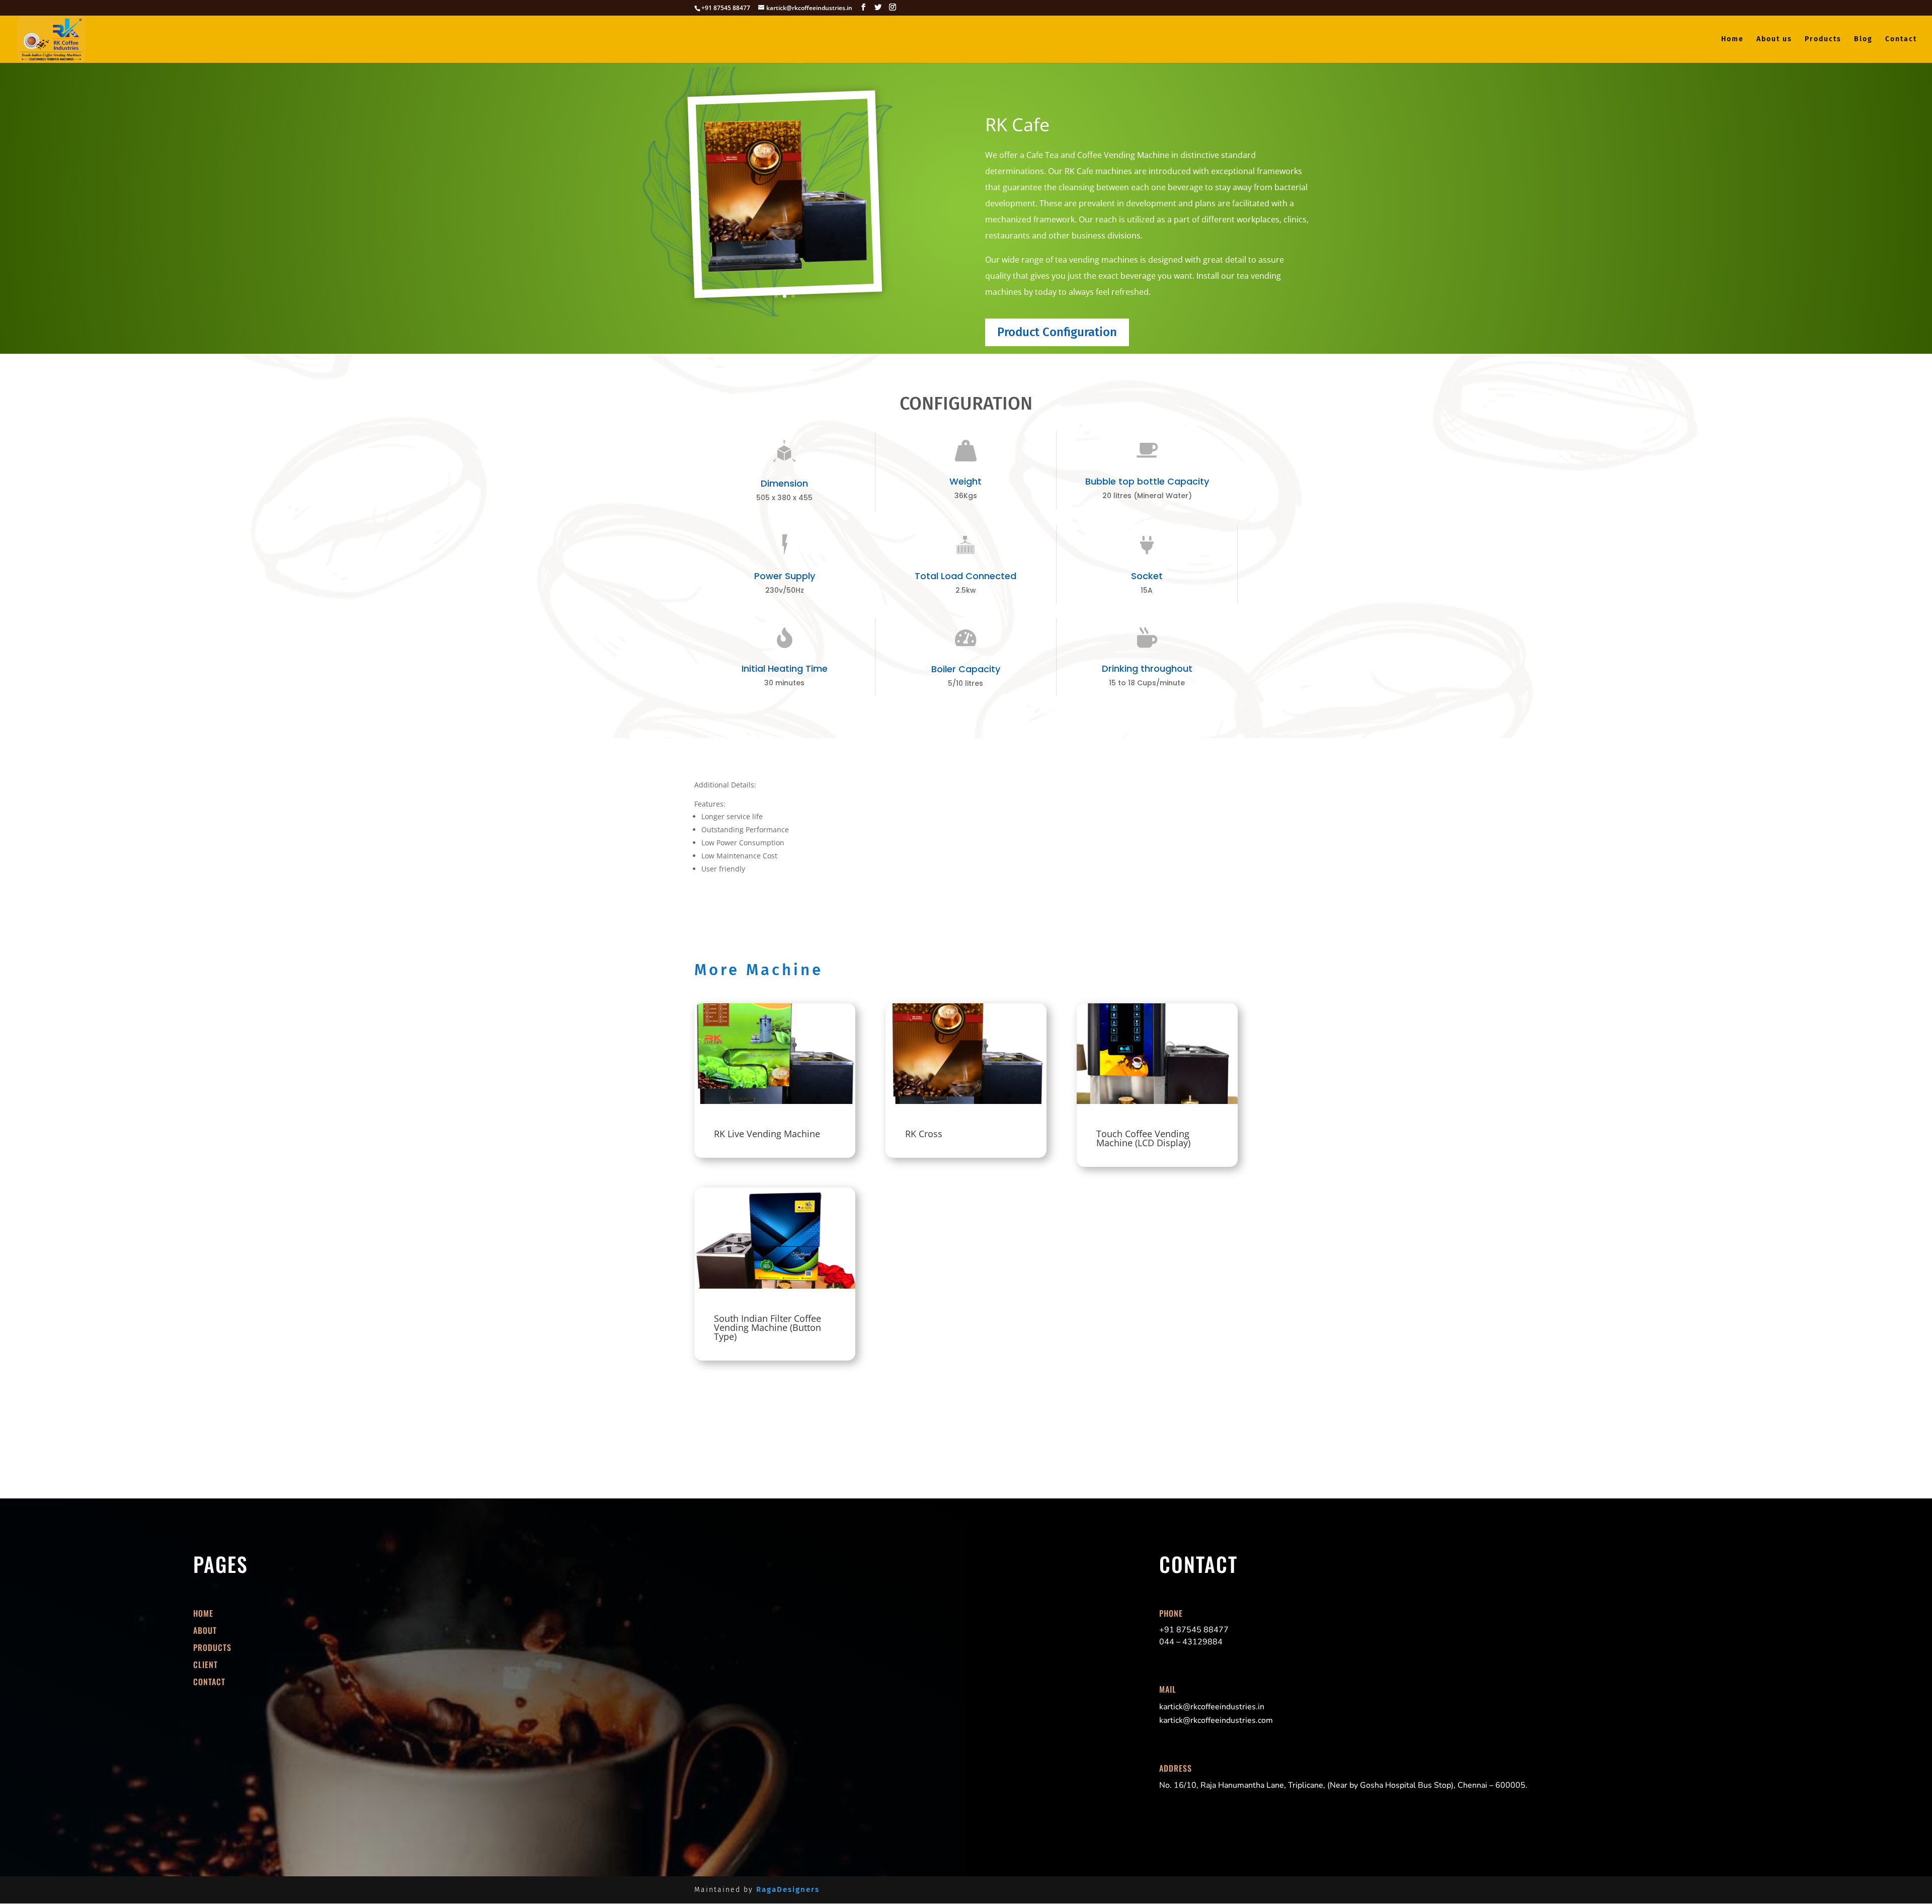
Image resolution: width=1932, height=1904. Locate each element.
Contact (1901, 39)
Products (1823, 39)
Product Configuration (1057, 332)
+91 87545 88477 (1194, 1630)
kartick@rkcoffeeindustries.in (1212, 1707)
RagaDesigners (788, 1889)
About (205, 1630)
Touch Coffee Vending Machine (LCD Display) (1143, 1138)
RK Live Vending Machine (767, 1134)
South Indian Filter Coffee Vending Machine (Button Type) (768, 1327)
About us (1774, 39)
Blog (1863, 39)
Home (1733, 39)
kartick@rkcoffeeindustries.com (1216, 1720)
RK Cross (924, 1134)
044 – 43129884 (1191, 1642)
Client (206, 1664)
